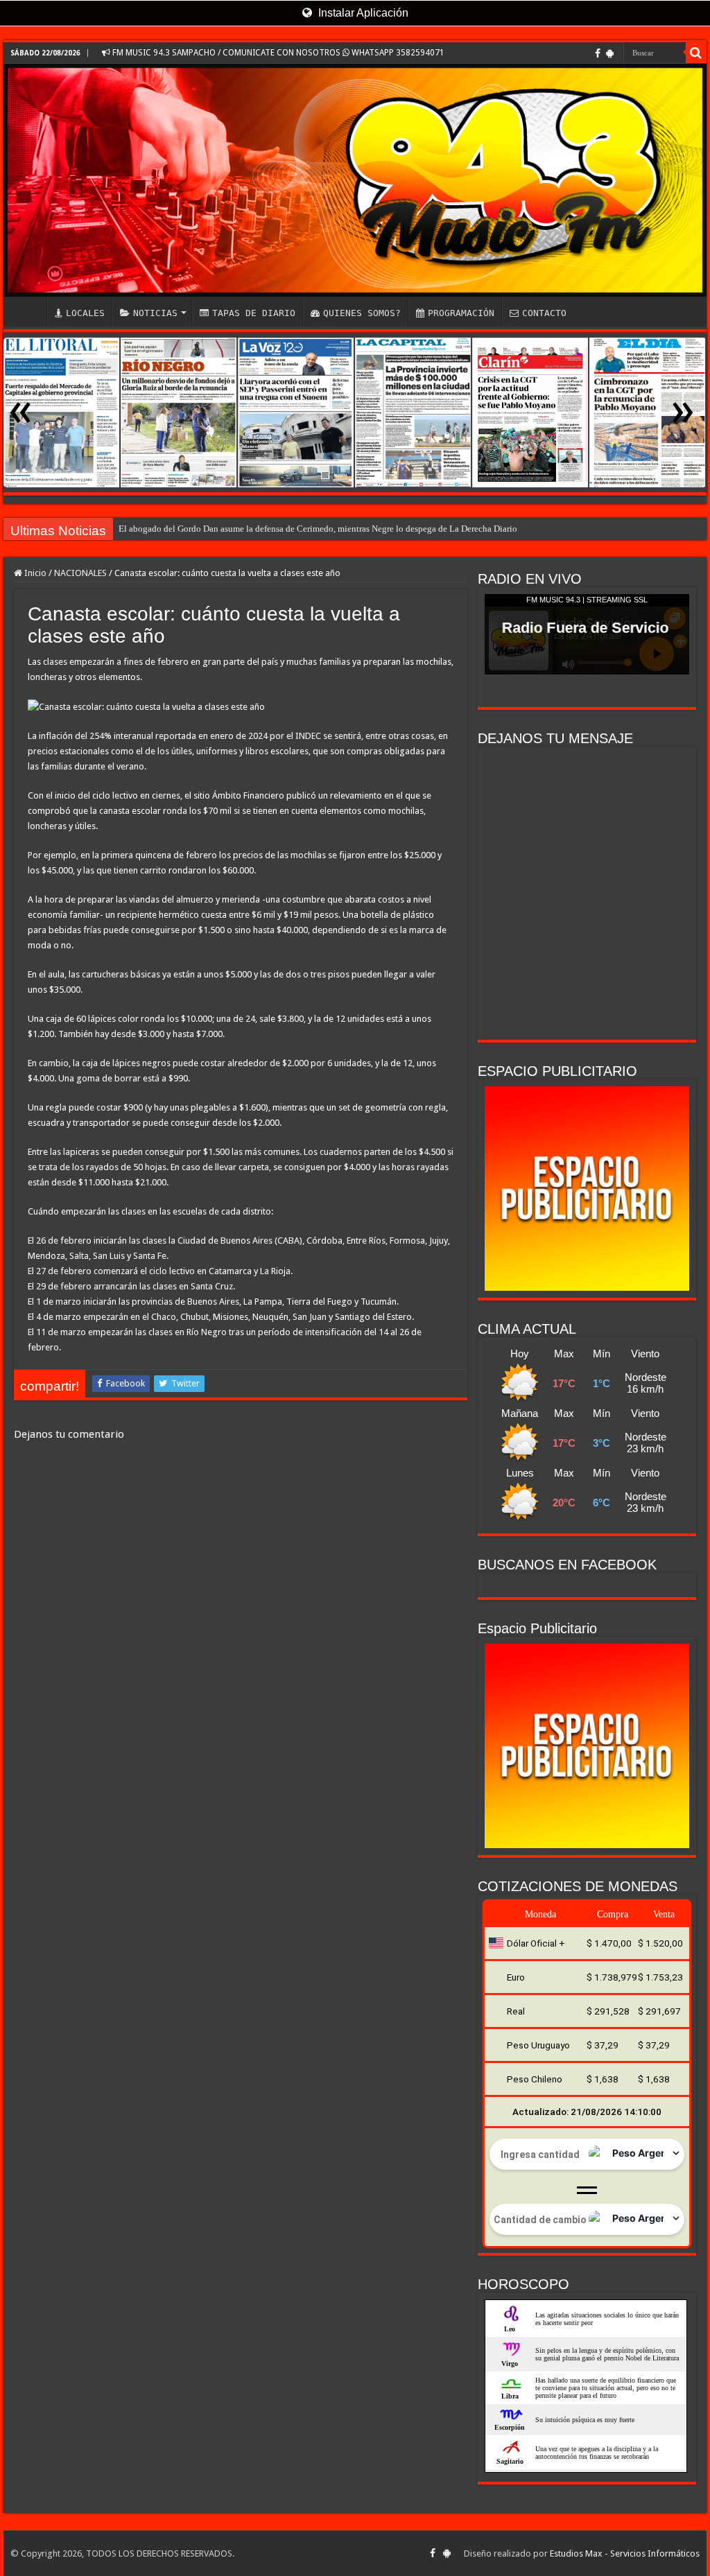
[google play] (610, 53)
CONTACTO (544, 313)
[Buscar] (696, 53)
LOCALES (85, 313)
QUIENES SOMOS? (362, 313)
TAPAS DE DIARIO (254, 313)
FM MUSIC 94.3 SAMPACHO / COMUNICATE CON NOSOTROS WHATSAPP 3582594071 (277, 53)
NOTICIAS (155, 313)
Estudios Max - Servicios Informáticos (625, 2553)
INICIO (28, 311)
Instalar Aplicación (362, 13)
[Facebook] (598, 53)
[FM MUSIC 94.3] (355, 180)
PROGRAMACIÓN (461, 313)
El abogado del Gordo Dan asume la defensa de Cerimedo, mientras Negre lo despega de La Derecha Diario (318, 529)
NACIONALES (80, 573)
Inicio (34, 573)
